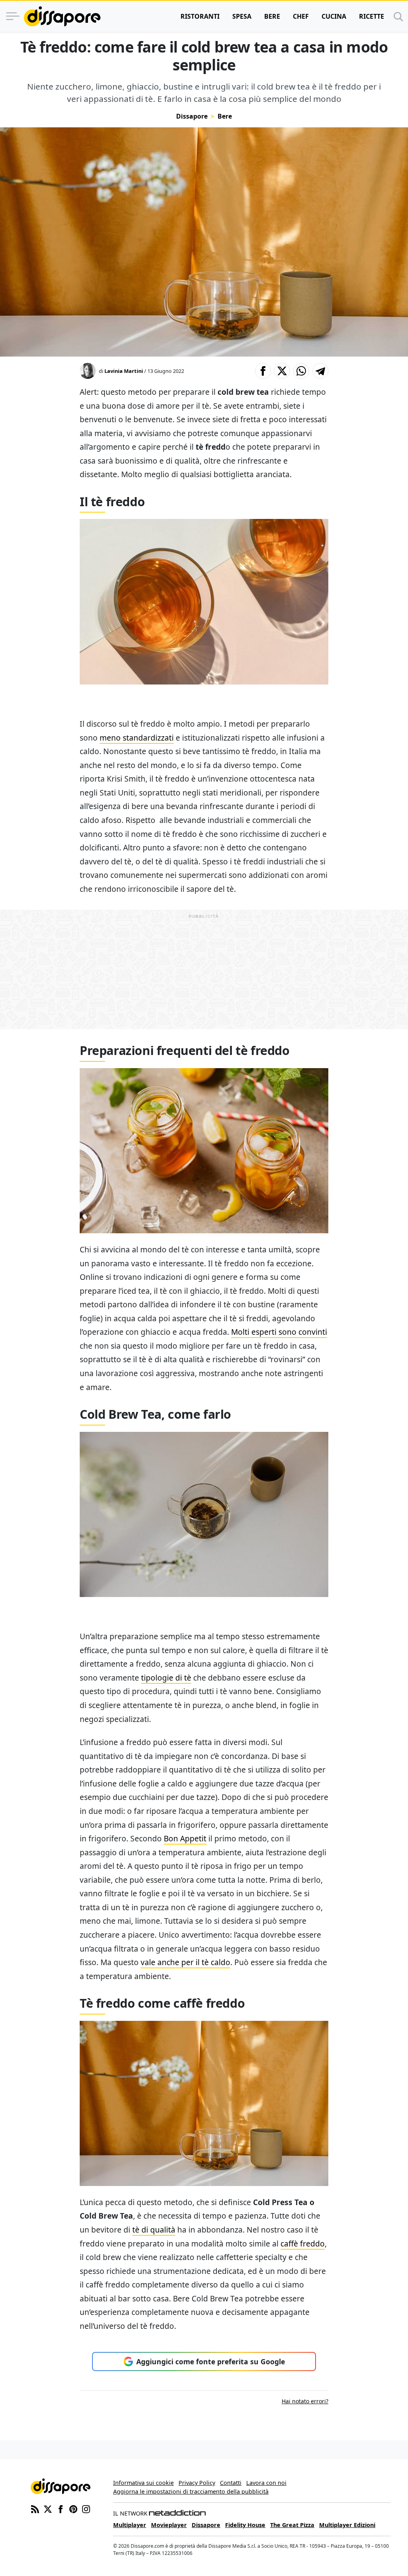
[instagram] (86, 2508)
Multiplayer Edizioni (347, 2525)
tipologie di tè (166, 1678)
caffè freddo (303, 2244)
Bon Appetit (185, 1838)
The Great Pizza (292, 2525)
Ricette (372, 16)
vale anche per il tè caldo (185, 1962)
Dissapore (192, 116)
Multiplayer (130, 2525)
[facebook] (61, 2508)
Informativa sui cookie (143, 2483)
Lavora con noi (266, 2483)
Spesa (242, 16)
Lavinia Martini (124, 371)
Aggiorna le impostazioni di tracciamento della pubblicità (191, 2491)
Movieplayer (169, 2525)
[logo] (62, 16)
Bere (272, 16)
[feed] (35, 2508)
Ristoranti (200, 16)
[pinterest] (73, 2508)
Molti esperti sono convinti (279, 1332)
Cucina (334, 16)
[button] (263, 371)
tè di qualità (154, 2230)
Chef (301, 16)
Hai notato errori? (305, 2401)
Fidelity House (245, 2525)
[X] (48, 2508)
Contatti (231, 2483)
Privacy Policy (197, 2483)
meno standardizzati (137, 738)
